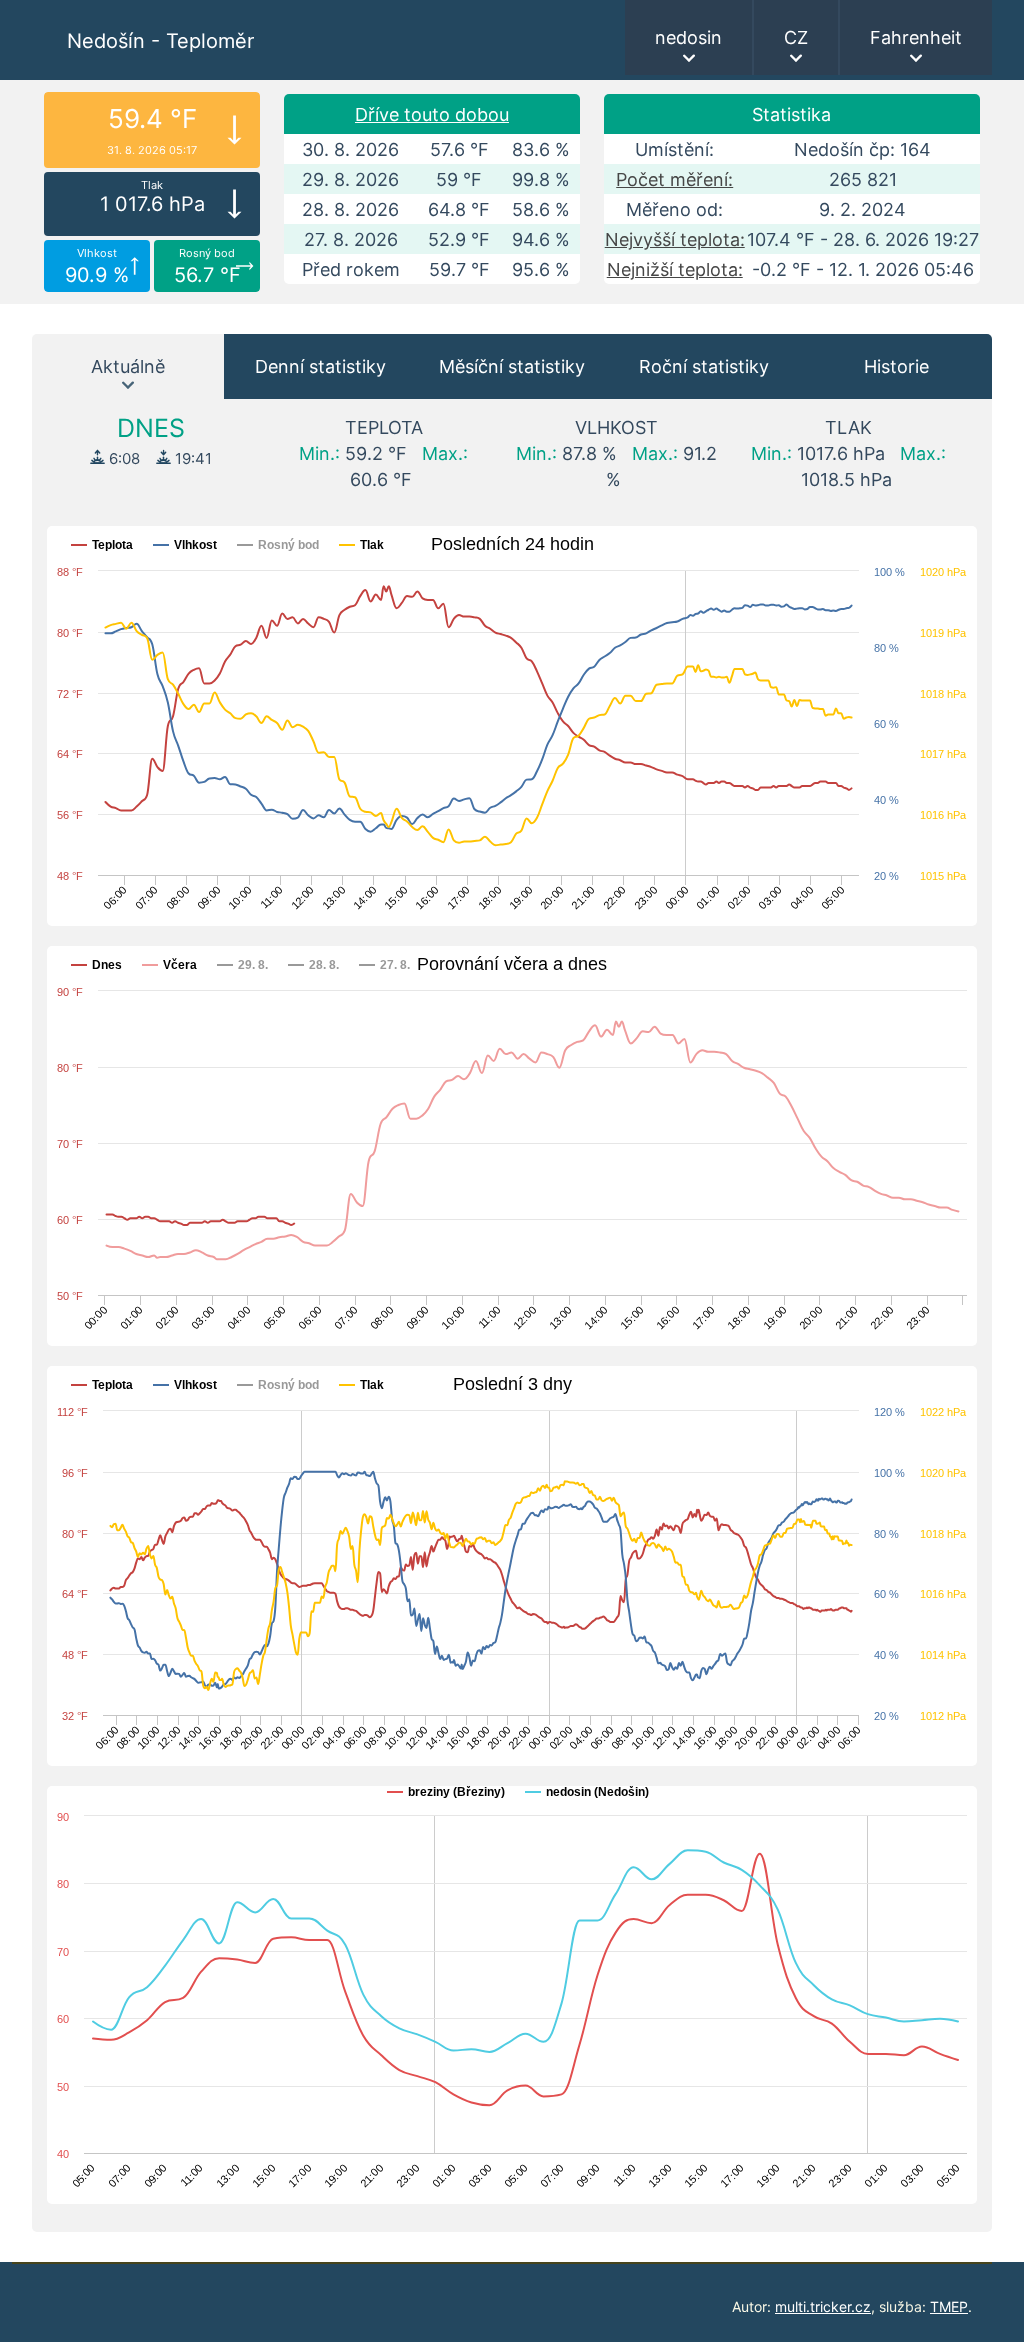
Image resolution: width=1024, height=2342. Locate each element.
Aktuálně (128, 366)
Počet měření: (674, 179)
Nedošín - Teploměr (160, 41)
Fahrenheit (916, 37)
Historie (896, 366)
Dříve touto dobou (432, 114)
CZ (796, 37)
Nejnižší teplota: (675, 269)
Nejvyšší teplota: (675, 239)
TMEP (949, 2306)
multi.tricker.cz (823, 2306)
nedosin (688, 37)
